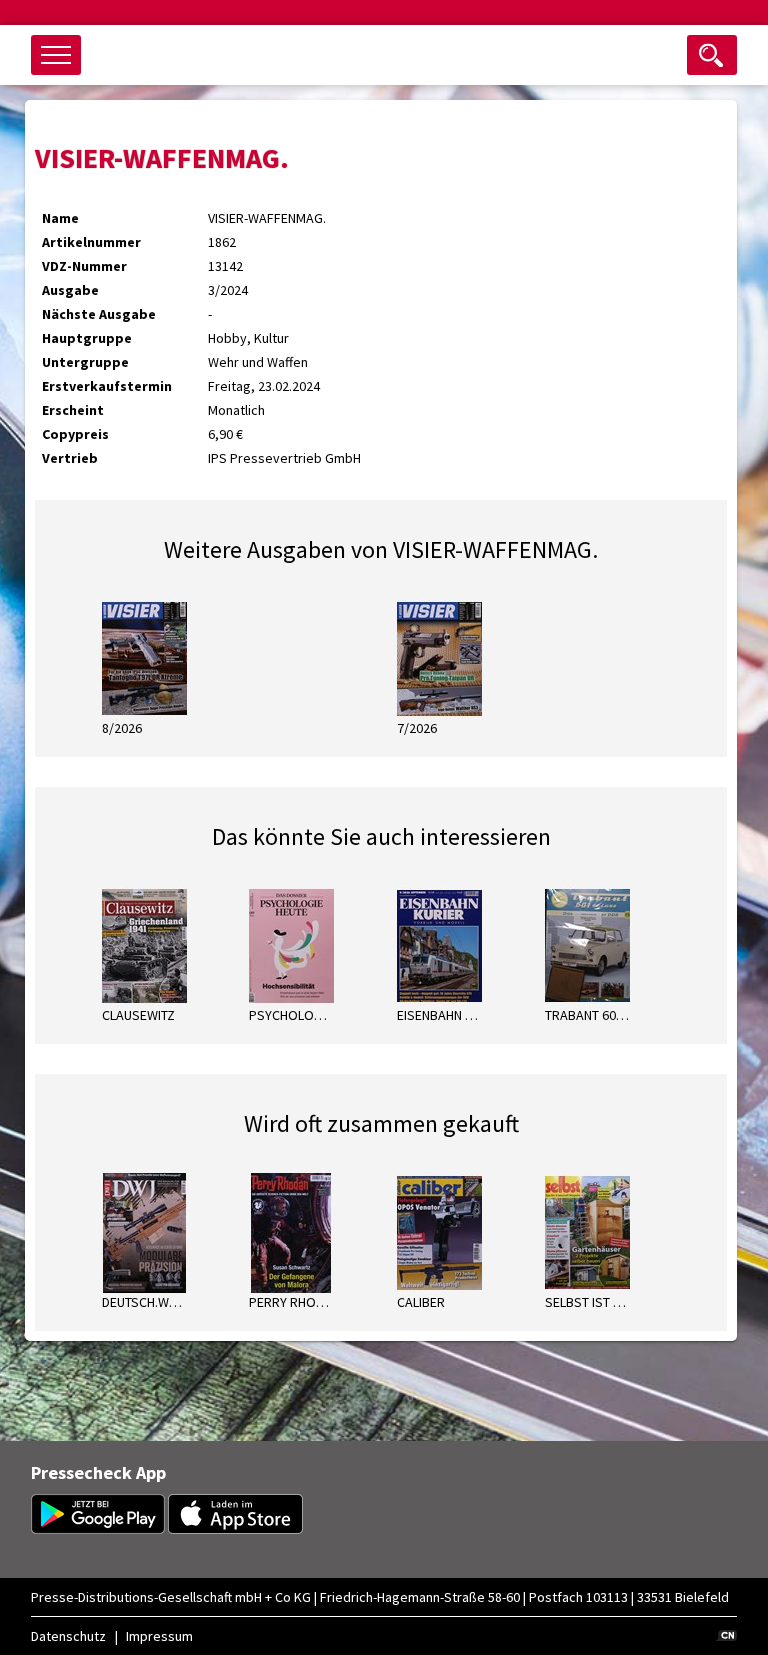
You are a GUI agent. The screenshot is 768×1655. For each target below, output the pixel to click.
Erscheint (73, 410)
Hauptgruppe (87, 338)
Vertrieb (70, 458)
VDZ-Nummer (84, 266)
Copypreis (75, 434)
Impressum (159, 1636)
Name (60, 218)
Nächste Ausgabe (99, 314)
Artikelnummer (91, 242)
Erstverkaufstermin (107, 386)
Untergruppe (85, 362)
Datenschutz (68, 1636)
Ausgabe (70, 290)
